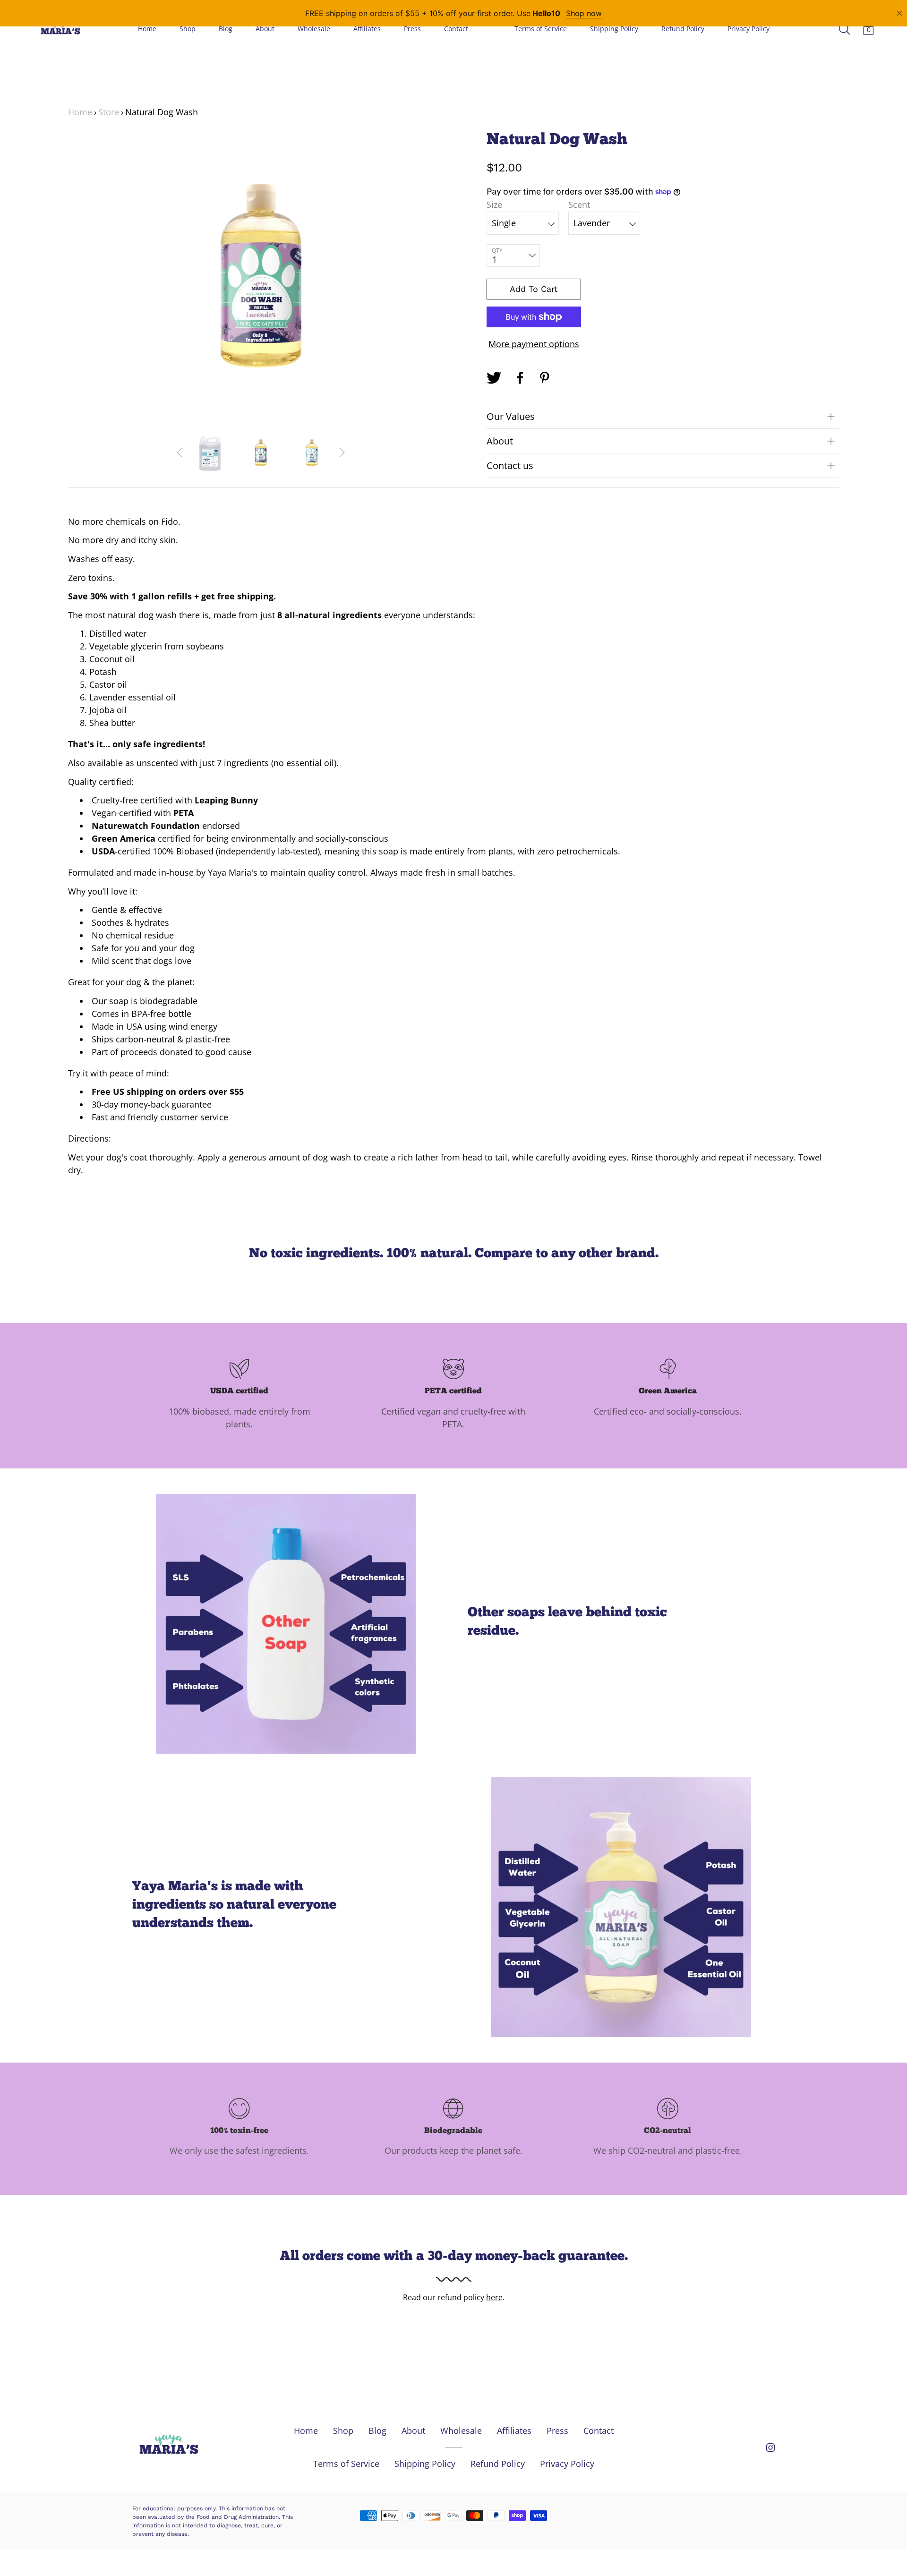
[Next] (342, 452)
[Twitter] (494, 378)
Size (494, 205)
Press (412, 29)
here (494, 2297)
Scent (579, 205)
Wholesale (314, 29)
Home (147, 29)
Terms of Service (541, 29)
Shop (188, 29)
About (265, 29)
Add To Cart (534, 289)
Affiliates (367, 29)
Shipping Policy (614, 29)
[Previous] (180, 452)
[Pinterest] (546, 378)
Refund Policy (683, 29)
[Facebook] (520, 378)
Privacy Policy (749, 29)
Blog (226, 29)
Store (109, 112)
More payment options (534, 344)
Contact (456, 29)
